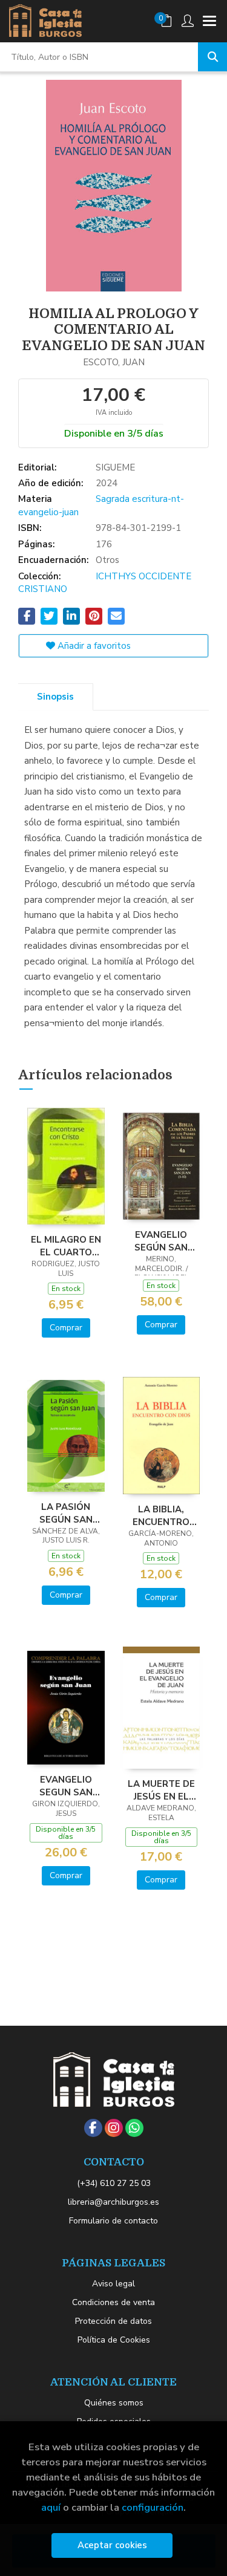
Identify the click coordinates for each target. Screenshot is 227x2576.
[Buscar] (212, 57)
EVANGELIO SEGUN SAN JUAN (66, 1786)
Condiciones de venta (113, 2302)
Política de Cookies (114, 2340)
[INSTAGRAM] (114, 2128)
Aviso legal (113, 2284)
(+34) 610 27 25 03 (114, 2183)
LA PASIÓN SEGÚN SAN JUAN (66, 1513)
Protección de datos (113, 2321)
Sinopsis (55, 697)
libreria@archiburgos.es (113, 2202)
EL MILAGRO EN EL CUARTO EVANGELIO (66, 1246)
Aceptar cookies (112, 2545)
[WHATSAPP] (134, 2128)
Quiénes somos (114, 2403)
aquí (51, 2507)
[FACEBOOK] (93, 2128)
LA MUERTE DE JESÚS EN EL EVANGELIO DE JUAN (161, 1790)
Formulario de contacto (113, 2221)
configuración (153, 2507)
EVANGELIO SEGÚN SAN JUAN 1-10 (161, 1241)
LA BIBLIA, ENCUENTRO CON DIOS (161, 1515)
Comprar (66, 1328)
